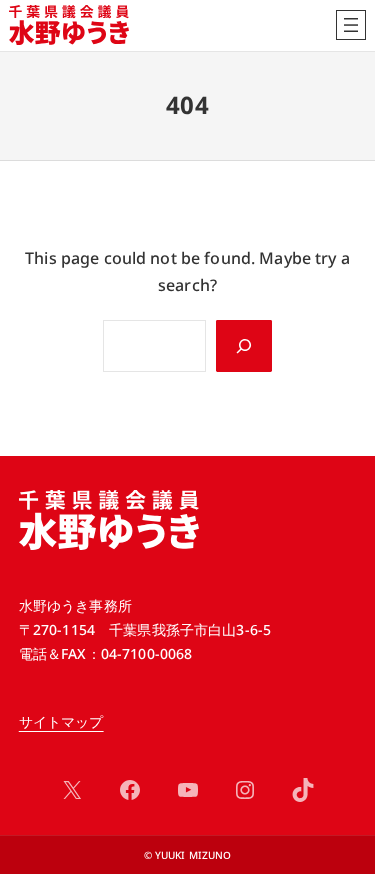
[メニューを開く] (351, 25)
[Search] (244, 346)
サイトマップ (61, 721)
